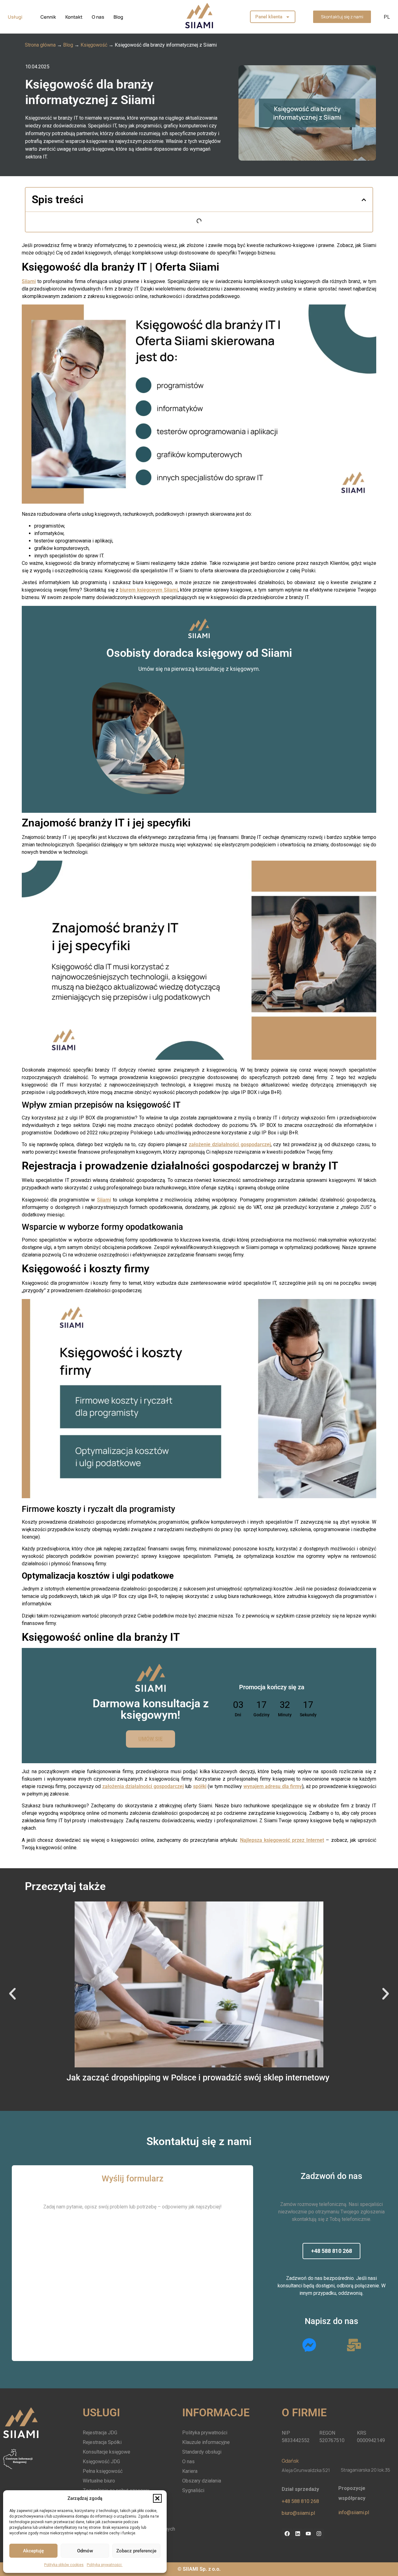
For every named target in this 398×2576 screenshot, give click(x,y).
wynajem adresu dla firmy (273, 1786)
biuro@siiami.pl (298, 2513)
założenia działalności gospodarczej (143, 1786)
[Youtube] (308, 2534)
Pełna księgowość (103, 2471)
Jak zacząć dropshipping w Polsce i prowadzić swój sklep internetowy (199, 2078)
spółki (200, 1786)
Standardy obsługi (202, 2452)
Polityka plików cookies (64, 2565)
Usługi (15, 17)
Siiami (29, 281)
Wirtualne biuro (99, 2481)
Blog (118, 17)
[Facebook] (287, 2534)
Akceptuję (33, 2551)
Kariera (190, 2471)
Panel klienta (269, 17)
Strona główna (40, 45)
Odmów (85, 2551)
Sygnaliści (193, 2490)
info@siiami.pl (354, 2512)
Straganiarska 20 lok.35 (366, 2470)
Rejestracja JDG (100, 2433)
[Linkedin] (298, 2534)
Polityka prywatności (105, 2565)
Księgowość (94, 45)
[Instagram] (319, 2534)
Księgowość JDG (101, 2462)
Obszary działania (202, 2481)
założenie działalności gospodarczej (230, 1144)
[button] (157, 2498)
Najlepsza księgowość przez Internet (282, 1840)
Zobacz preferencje (136, 2551)
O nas (98, 17)
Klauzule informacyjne (206, 2442)
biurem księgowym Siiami (149, 590)
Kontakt (74, 17)
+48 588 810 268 (300, 2501)
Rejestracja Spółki (102, 2442)
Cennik (48, 17)
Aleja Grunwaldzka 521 (306, 2470)
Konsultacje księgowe (106, 2452)
